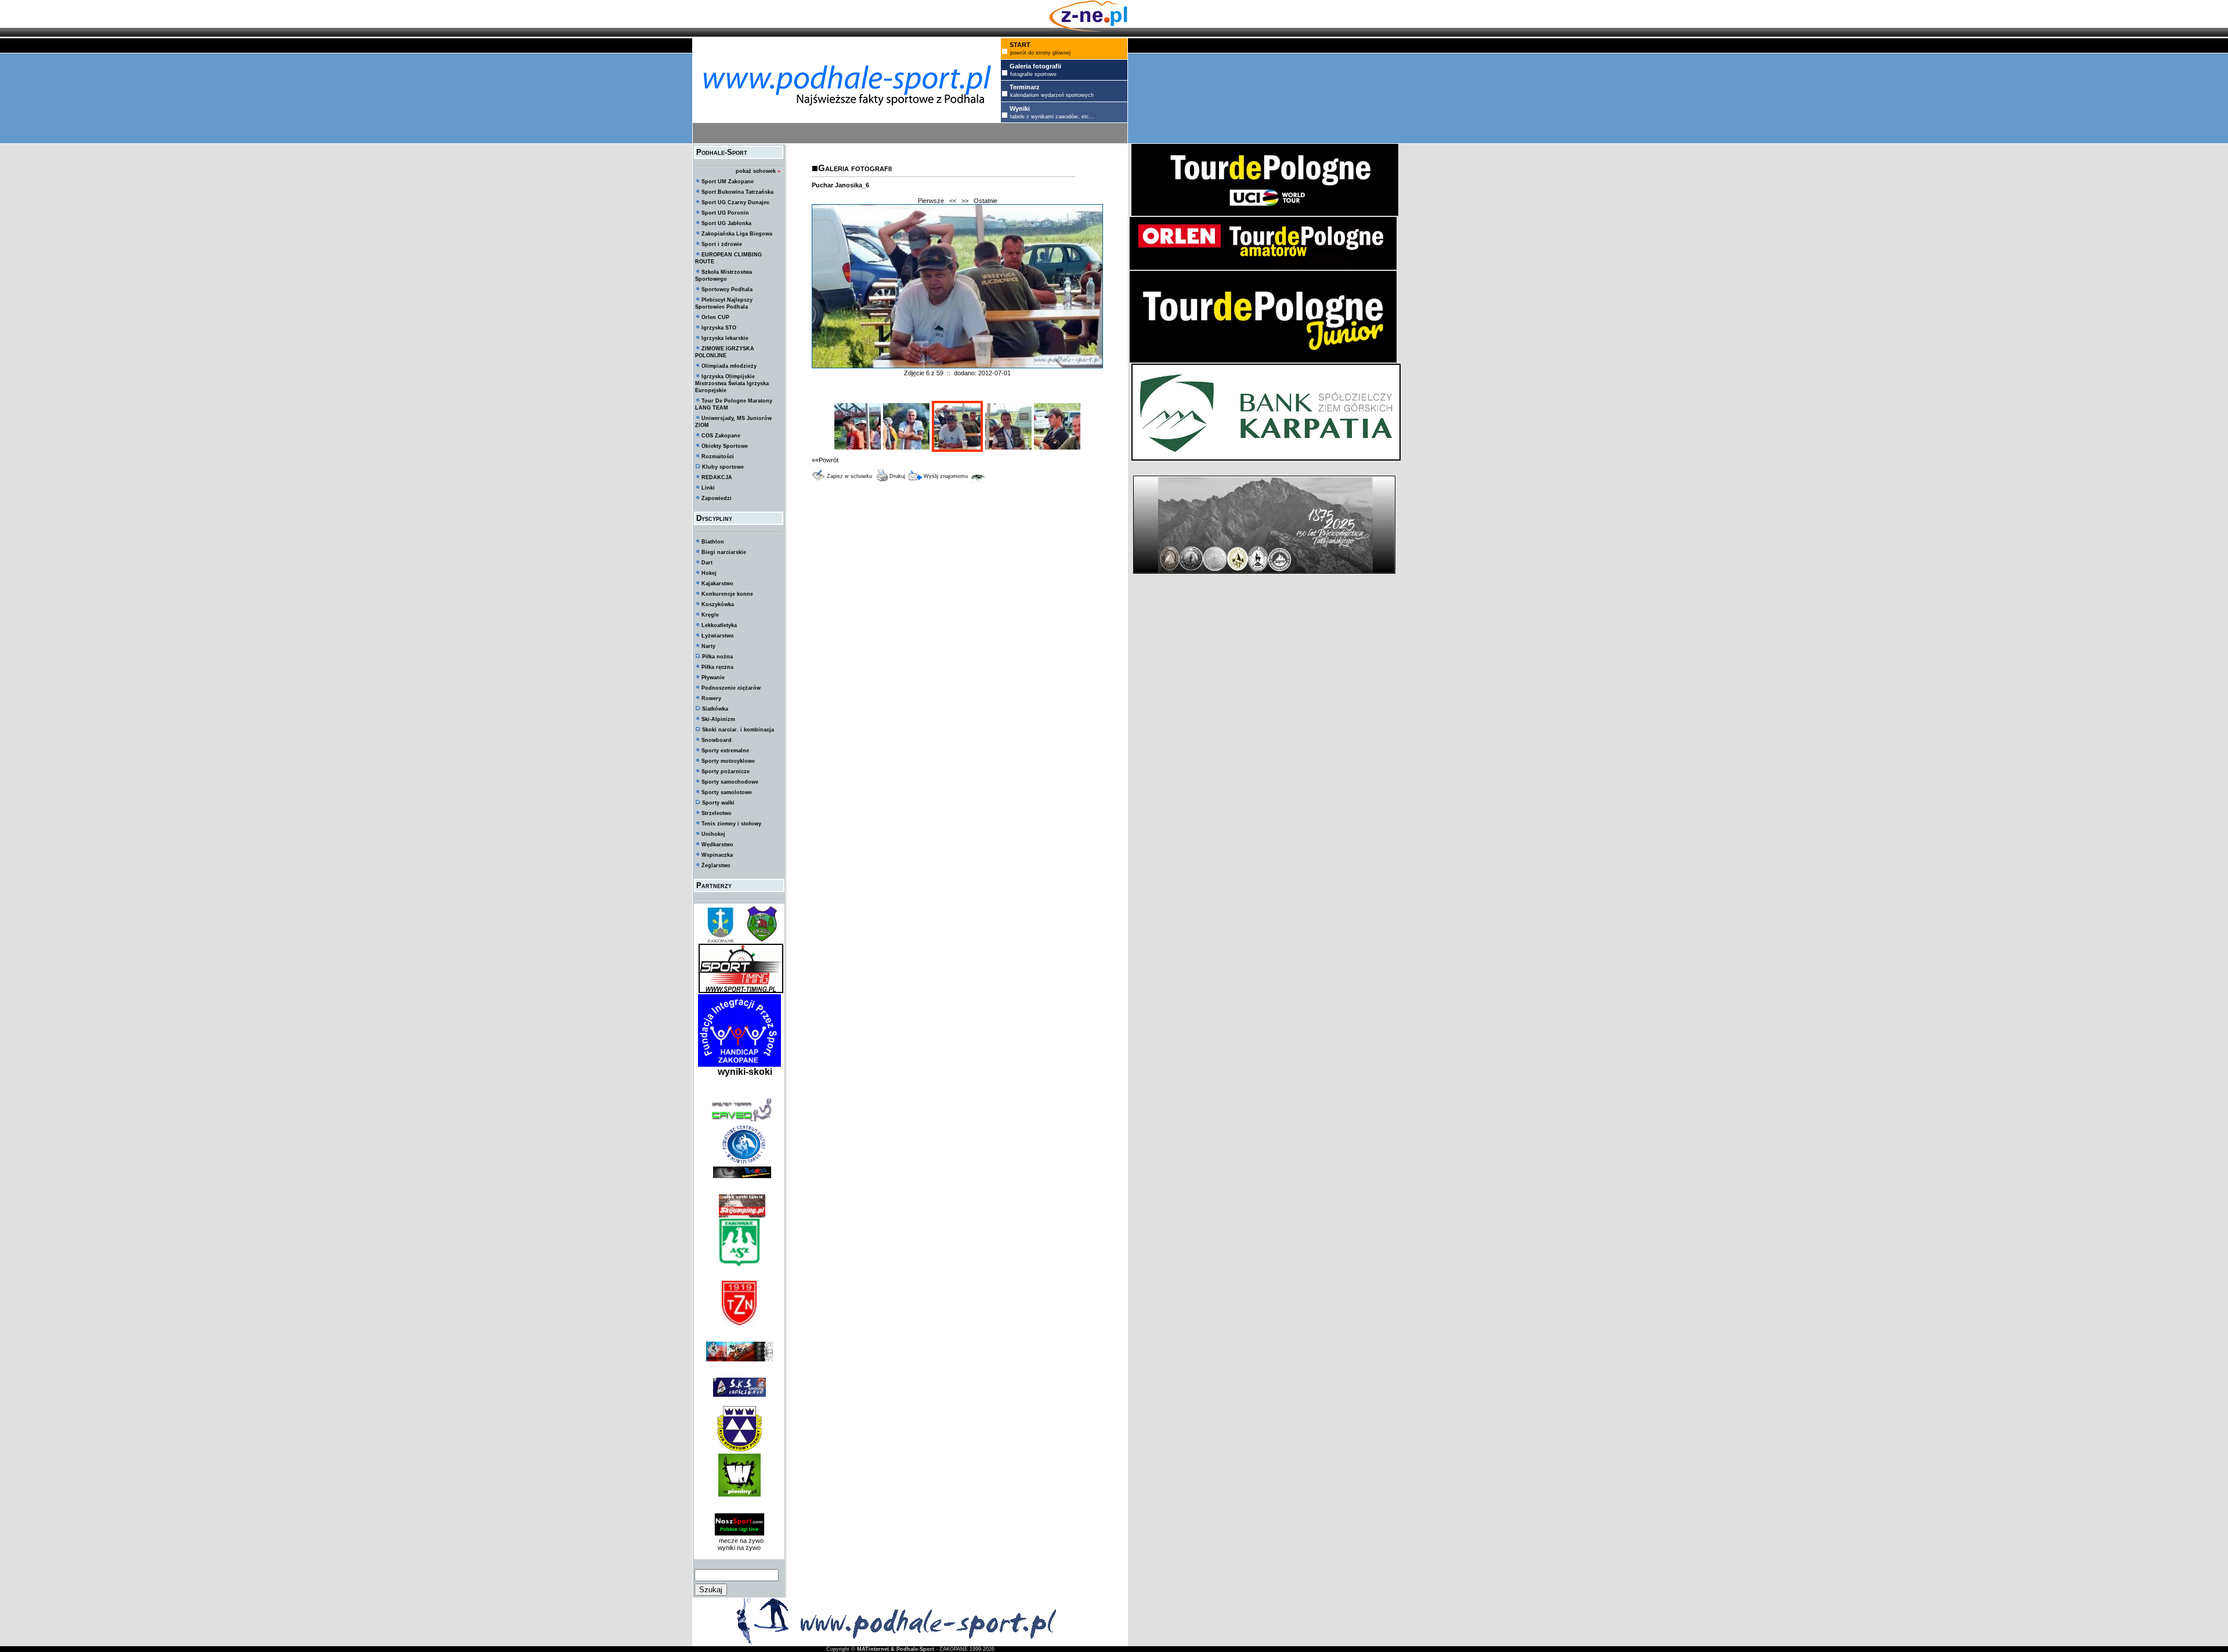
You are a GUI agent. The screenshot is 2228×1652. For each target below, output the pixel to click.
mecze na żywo (739, 1541)
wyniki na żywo (739, 1548)
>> (965, 201)
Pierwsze (931, 201)
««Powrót (825, 460)
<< (953, 201)
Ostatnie (985, 201)
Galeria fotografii (855, 168)
